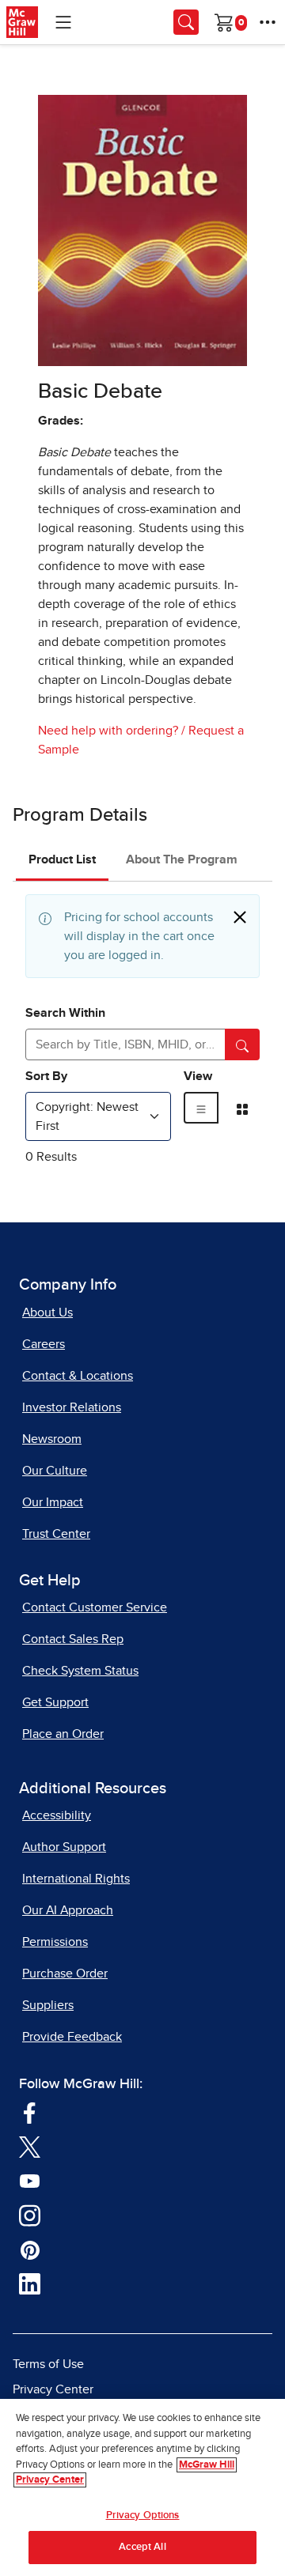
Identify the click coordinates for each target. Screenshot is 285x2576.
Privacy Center (53, 2389)
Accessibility (57, 1815)
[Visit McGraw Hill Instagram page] (30, 2214)
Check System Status (80, 1671)
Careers (44, 1344)
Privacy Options (143, 2516)
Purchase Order (65, 1974)
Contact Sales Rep (73, 1639)
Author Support (64, 1847)
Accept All (142, 2547)
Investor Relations (72, 1407)
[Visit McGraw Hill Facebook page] (30, 2111)
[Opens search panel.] (186, 22)
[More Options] (268, 22)
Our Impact (53, 1502)
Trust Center (56, 1534)
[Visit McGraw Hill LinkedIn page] (30, 2283)
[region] (142, 2487)
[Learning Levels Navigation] (63, 22)
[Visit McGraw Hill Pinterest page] (30, 2249)
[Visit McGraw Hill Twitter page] (30, 2146)
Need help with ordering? (108, 731)
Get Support (55, 1702)
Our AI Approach (68, 1910)
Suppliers (48, 2005)
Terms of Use (48, 2364)
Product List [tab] (62, 859)
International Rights (76, 1879)
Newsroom (52, 1439)
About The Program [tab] (182, 859)
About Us (47, 1313)
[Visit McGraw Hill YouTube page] (30, 2180)
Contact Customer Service (95, 1607)
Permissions (55, 1942)
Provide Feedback (72, 2037)
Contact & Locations (78, 1376)
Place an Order (63, 1734)
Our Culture (55, 1471)
